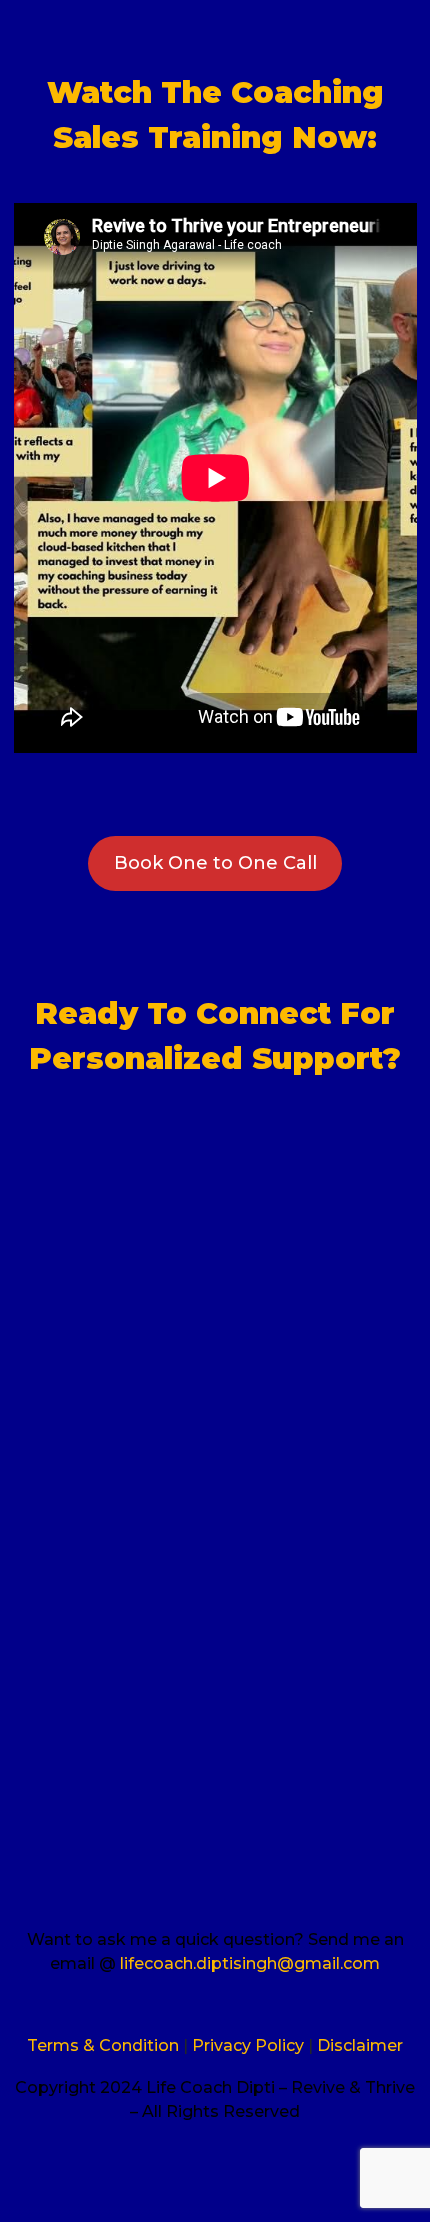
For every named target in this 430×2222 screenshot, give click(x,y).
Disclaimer (360, 2045)
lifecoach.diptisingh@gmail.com (250, 1963)
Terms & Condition (103, 2045)
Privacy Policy (250, 2045)
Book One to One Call (215, 863)
